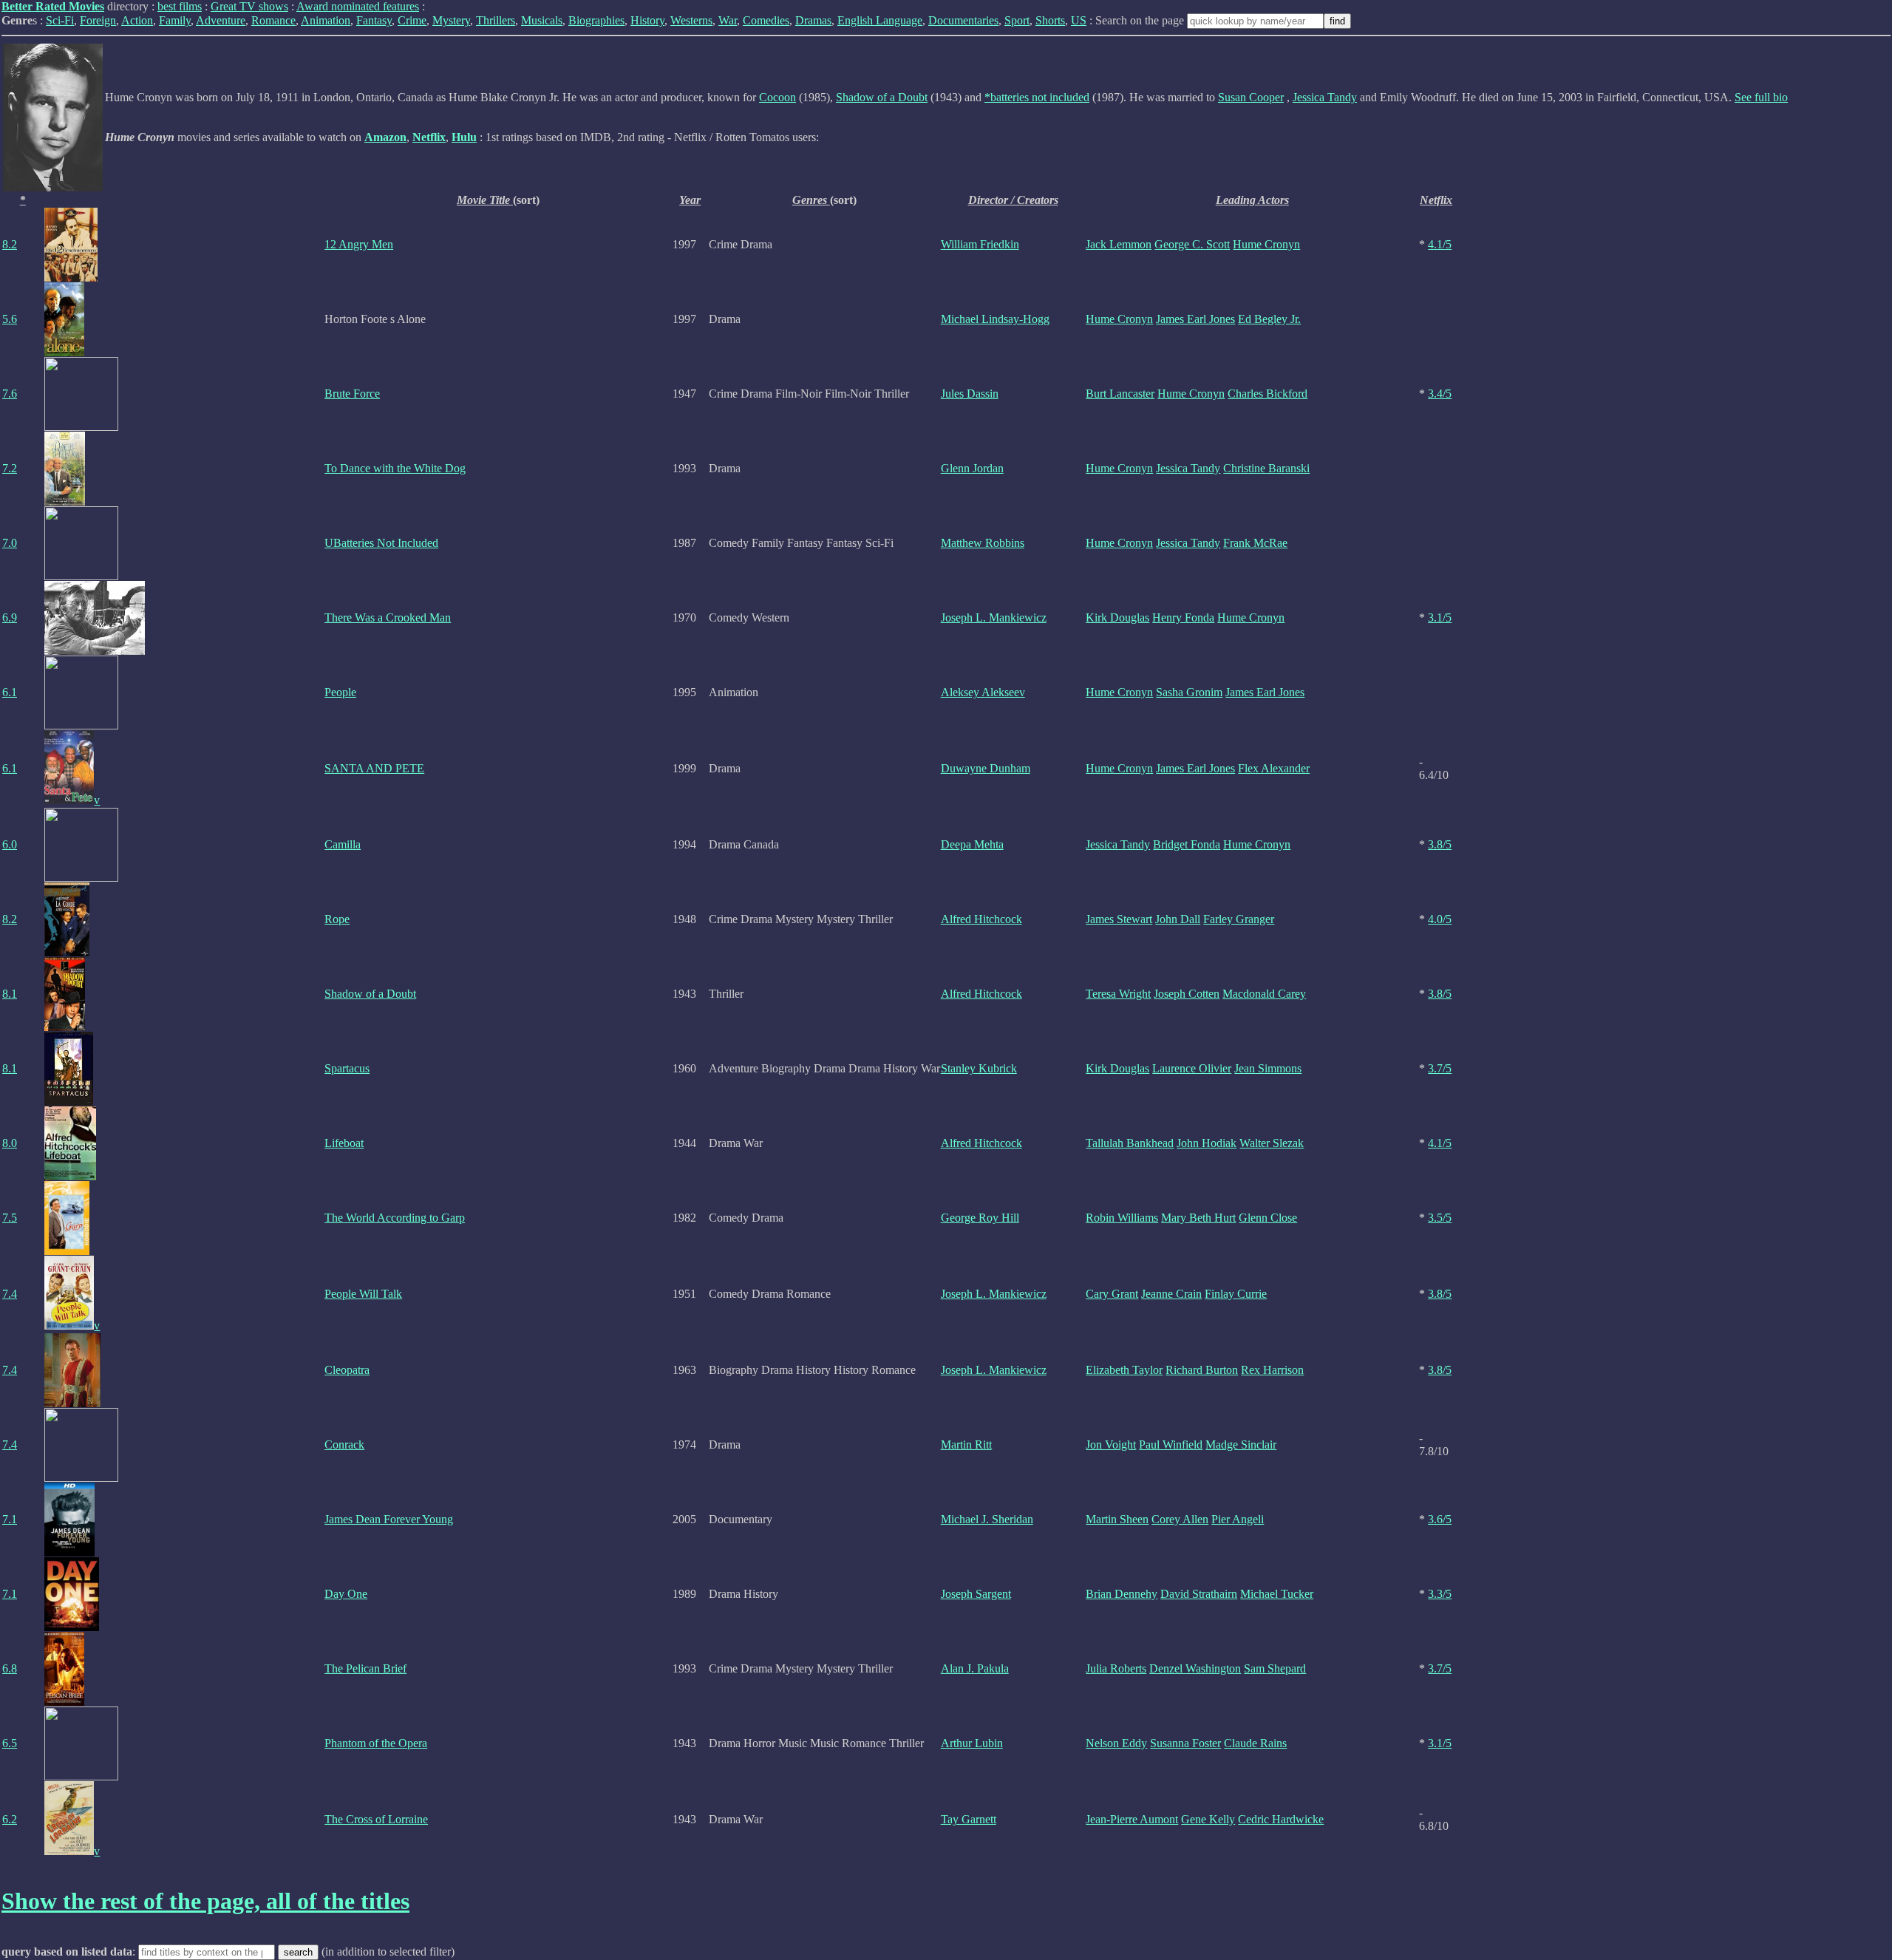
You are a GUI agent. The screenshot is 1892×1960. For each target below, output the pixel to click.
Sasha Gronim (1189, 692)
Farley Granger (1239, 919)
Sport (1017, 20)
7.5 (10, 1218)
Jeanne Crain (1171, 1294)
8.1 (10, 994)
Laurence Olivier (1192, 1068)
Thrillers (496, 20)
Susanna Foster (1185, 1743)
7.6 (10, 394)
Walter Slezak (1272, 1143)
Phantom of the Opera (376, 1743)
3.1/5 (1440, 617)
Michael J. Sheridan (987, 1519)
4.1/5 (1440, 244)
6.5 (10, 1743)
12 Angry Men (359, 244)
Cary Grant (1112, 1294)
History (647, 20)
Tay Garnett (969, 1819)
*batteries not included (1037, 97)
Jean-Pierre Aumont (1132, 1819)
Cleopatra (347, 1370)
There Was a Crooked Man (388, 617)
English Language (880, 20)
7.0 (10, 543)
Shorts (1050, 20)
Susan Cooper (1251, 97)
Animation (326, 20)
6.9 (10, 617)
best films (180, 6)
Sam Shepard (1275, 1668)
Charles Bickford (1267, 394)
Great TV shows (249, 6)
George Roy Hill (980, 1218)
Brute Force (352, 394)
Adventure (221, 20)
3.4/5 (1440, 394)
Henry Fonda (1183, 617)
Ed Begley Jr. (1269, 319)
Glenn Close (1268, 1218)
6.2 (10, 1819)
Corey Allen (1180, 1519)
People (340, 692)
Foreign (98, 20)
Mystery (451, 20)
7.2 (10, 468)
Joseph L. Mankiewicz (994, 617)
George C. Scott (1192, 244)
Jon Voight (1111, 1445)
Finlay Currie (1236, 1294)
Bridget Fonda (1187, 844)
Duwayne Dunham (986, 768)
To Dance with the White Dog (395, 468)
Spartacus (347, 1068)
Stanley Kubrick (979, 1068)
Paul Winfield (1171, 1445)
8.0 (10, 1143)
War (728, 20)
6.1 (10, 692)
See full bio (1761, 97)
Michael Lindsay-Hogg (995, 319)
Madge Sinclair (1241, 1445)
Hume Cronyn (1266, 244)
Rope (337, 919)
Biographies (596, 20)
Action (137, 20)
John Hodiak (1207, 1143)
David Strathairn (1199, 1594)
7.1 (10, 1519)
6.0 (10, 844)
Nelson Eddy (1116, 1743)
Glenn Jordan (972, 468)
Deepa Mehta (972, 844)
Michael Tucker (1277, 1594)
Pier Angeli (1238, 1519)
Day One (346, 1594)
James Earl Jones (1195, 319)
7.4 (10, 1294)
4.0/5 (1440, 919)
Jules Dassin (970, 394)
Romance (273, 20)
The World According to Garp (395, 1218)
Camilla (343, 844)
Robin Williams (1122, 1218)
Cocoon (777, 97)
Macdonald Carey (1264, 994)
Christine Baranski (1266, 468)
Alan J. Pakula (975, 1668)
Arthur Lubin (972, 1743)
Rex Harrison (1272, 1370)
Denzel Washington (1195, 1668)
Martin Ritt (966, 1445)
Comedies (766, 20)
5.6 (10, 319)
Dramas (813, 20)
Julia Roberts (1116, 1668)
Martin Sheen (1117, 1519)
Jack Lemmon (1119, 244)
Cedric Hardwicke (1281, 1819)
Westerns (691, 20)
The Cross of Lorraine (376, 1819)
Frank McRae (1255, 543)
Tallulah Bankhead (1130, 1143)
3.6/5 (1440, 1519)
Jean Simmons (1268, 1068)
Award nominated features (358, 6)
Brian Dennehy (1122, 1594)
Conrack (344, 1445)
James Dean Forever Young (389, 1519)
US (1079, 20)
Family (175, 20)
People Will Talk (363, 1294)
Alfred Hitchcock (981, 919)
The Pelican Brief (365, 1668)
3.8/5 (1440, 844)
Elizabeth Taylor (1124, 1370)
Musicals (542, 20)
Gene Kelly (1208, 1819)
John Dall (1178, 919)
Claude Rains (1255, 1743)
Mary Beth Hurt (1198, 1218)
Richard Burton (1202, 1370)
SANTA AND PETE (374, 768)
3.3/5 (1440, 1594)
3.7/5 (1440, 1068)
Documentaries (963, 20)
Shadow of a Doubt (882, 97)
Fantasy (374, 20)
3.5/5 (1440, 1218)
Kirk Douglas (1117, 617)
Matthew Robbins (983, 543)
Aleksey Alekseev (983, 692)
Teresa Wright (1118, 994)
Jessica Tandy (1325, 97)
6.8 (10, 1668)
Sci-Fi (60, 20)
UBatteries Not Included (381, 543)
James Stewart (1119, 919)
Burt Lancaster (1120, 394)
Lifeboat (344, 1143)
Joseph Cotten (1187, 994)
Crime (412, 20)
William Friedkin (980, 244)
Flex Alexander (1274, 768)
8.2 (10, 244)
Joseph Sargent (976, 1594)
